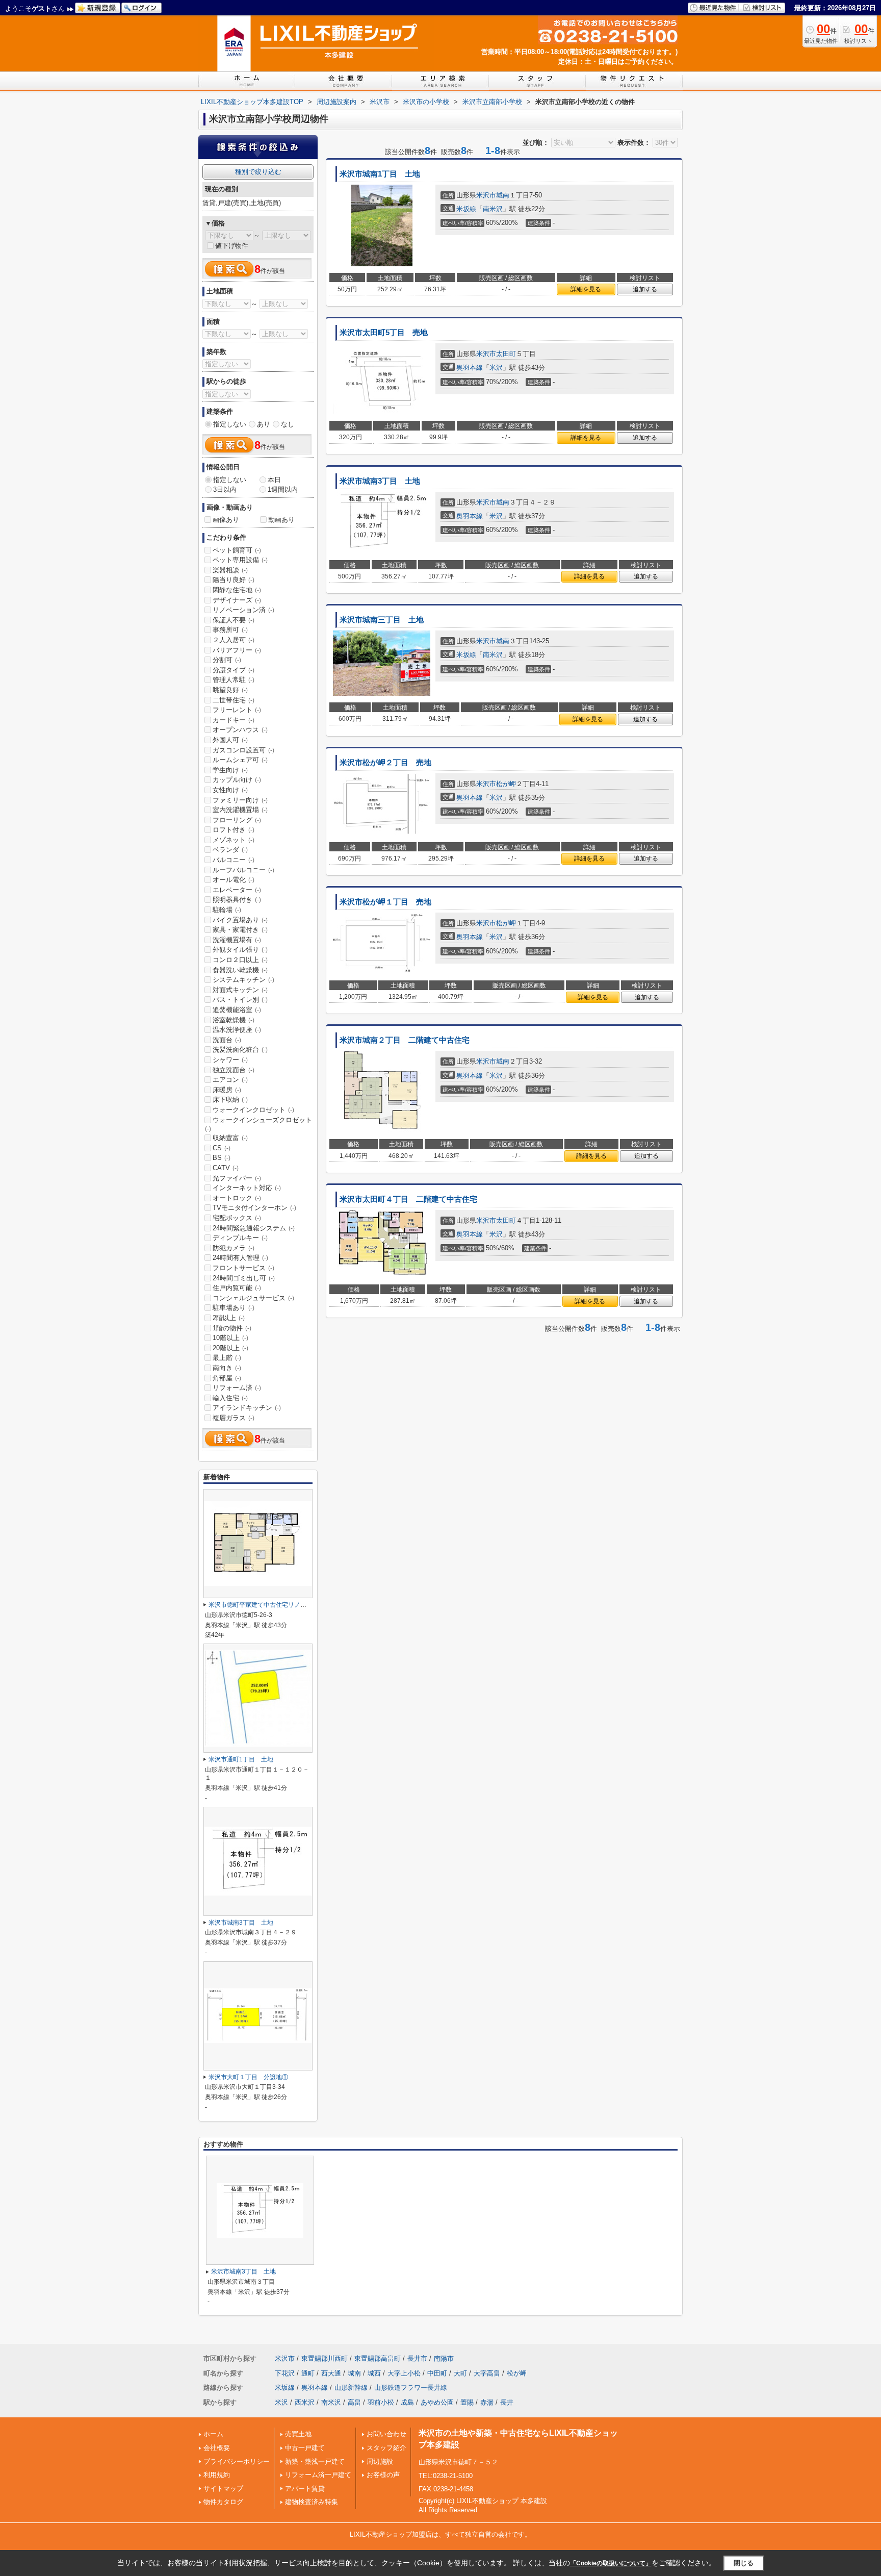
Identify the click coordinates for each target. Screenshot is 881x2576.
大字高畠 (487, 2373)
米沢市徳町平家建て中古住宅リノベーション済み (276, 1605)
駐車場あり (234, 1308)
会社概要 (217, 2448)
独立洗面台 (234, 1070)
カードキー (234, 720)
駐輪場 (227, 910)
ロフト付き (234, 830)
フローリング (237, 820)
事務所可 (230, 630)
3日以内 (225, 489)
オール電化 (234, 880)
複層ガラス (234, 1418)
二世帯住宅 (234, 700)
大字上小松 (404, 2373)
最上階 (227, 1358)
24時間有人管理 (240, 1258)
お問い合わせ (386, 2434)
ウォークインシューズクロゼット (258, 1124)
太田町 (506, 354)
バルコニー (234, 860)
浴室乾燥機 (234, 1020)
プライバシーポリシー (237, 2461)
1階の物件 (232, 1328)
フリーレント (237, 710)
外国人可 (230, 740)
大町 (460, 2373)
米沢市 (486, 195)
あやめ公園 (437, 2402)
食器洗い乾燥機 (240, 970)
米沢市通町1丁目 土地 (241, 1759)
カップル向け (237, 780)
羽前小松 (381, 2402)
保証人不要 (234, 620)
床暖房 (227, 1090)
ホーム (213, 2434)
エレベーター (237, 890)
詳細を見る (586, 289)
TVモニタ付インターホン (254, 1208)
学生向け (230, 770)
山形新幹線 (351, 2388)
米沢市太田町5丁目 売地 (384, 333)
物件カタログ (223, 2502)
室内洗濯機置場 (240, 810)
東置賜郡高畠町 (378, 2358)
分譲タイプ (234, 670)
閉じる (744, 2562)
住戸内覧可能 (237, 1288)
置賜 (467, 2402)
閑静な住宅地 (237, 590)
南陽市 (444, 2358)
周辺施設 (380, 2461)
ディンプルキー (240, 1238)
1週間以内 (283, 489)
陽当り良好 (234, 580)
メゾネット (234, 840)
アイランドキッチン (247, 1408)
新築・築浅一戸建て (315, 2461)
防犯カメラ (234, 1248)
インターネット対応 (247, 1188)
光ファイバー (237, 1178)
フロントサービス (243, 1268)
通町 (308, 2373)
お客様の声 (383, 2475)
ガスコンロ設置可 (243, 750)
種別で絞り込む (258, 172)
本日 (274, 480)
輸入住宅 (230, 1398)
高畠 (354, 2402)
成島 (407, 2402)
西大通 (331, 2373)
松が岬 (506, 784)
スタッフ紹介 (386, 2448)
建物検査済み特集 (312, 2502)
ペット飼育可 (237, 550)
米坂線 (466, 209)
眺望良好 (230, 690)
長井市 (417, 2358)
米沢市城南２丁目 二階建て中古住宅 (405, 1040)
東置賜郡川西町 (325, 2358)
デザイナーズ (237, 600)
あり (264, 424)
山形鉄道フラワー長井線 (411, 2388)
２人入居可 (234, 640)
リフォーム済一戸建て (318, 2475)
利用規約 (217, 2475)
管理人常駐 (234, 680)
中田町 (437, 2373)
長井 (507, 2402)
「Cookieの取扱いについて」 (611, 2563)
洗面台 (227, 1040)
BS (222, 1158)
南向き (227, 1368)
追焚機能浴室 (237, 1010)
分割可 (227, 660)
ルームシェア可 (240, 760)
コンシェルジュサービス (253, 1298)
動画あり (281, 520)
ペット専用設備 (240, 560)
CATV (226, 1168)
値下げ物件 (232, 246)
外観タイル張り (240, 950)
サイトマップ (223, 2489)
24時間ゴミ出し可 (244, 1278)
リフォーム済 (237, 1388)
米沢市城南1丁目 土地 (380, 174)
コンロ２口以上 (240, 960)
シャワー (230, 1060)
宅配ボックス (237, 1218)
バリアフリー (237, 650)
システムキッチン (243, 980)
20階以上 (230, 1348)
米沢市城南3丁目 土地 (380, 481)
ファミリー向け (240, 800)
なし (288, 424)
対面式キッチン (240, 990)
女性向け (230, 790)
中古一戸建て (305, 2448)
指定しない (230, 424)
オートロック (237, 1198)
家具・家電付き (240, 930)
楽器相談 (230, 570)
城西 (374, 2373)
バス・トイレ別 (240, 1000)
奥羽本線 (470, 368)
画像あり (226, 520)
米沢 (496, 368)
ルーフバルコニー (243, 870)
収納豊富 (230, 1138)
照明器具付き (237, 900)
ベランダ (230, 850)
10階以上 (230, 1338)
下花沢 (285, 2373)
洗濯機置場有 (237, 940)
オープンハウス (240, 730)
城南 (503, 195)
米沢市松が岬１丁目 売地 (385, 902)
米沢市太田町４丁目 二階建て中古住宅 (408, 1199)
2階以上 (229, 1318)
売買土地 (298, 2434)
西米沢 (305, 2402)
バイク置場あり (240, 920)
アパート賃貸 (305, 2489)
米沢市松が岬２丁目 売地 (385, 763)
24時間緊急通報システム (254, 1228)
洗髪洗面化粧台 (240, 1050)
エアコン (230, 1080)
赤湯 (487, 2402)
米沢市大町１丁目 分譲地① (248, 2077)
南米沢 (493, 209)
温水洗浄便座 (237, 1030)
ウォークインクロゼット (253, 1110)
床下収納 (230, 1100)
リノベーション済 (243, 610)
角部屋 (227, 1378)
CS (222, 1148)
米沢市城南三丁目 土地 (382, 620)
